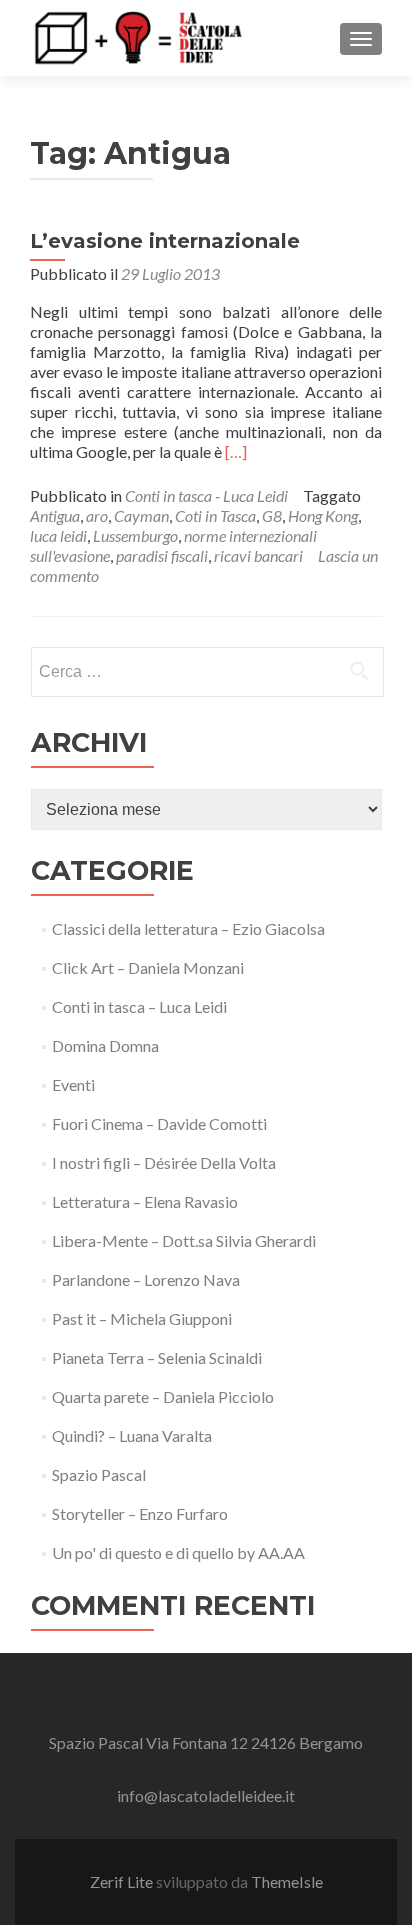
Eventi (73, 1084)
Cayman (141, 515)
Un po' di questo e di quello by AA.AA (178, 1552)
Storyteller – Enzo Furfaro (140, 1513)
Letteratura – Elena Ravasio (145, 1201)
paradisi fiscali (162, 555)
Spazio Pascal (99, 1474)
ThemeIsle (287, 1881)
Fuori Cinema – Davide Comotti (159, 1123)
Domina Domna (105, 1045)
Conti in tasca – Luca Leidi (139, 1006)
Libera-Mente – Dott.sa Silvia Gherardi (184, 1240)
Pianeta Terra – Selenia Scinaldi (157, 1357)
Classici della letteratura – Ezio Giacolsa (188, 928)
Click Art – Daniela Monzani (148, 967)
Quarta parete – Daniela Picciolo (163, 1396)
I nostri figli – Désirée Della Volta (164, 1162)
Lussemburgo (135, 535)
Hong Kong (323, 515)
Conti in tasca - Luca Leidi (206, 495)
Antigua (55, 515)
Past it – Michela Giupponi (142, 1318)
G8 (272, 515)
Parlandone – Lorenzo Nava (146, 1279)
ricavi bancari (258, 555)
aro (97, 515)
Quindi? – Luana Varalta (132, 1435)
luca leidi (58, 535)
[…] (236, 451)
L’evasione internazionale (165, 241)
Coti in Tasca (215, 515)
